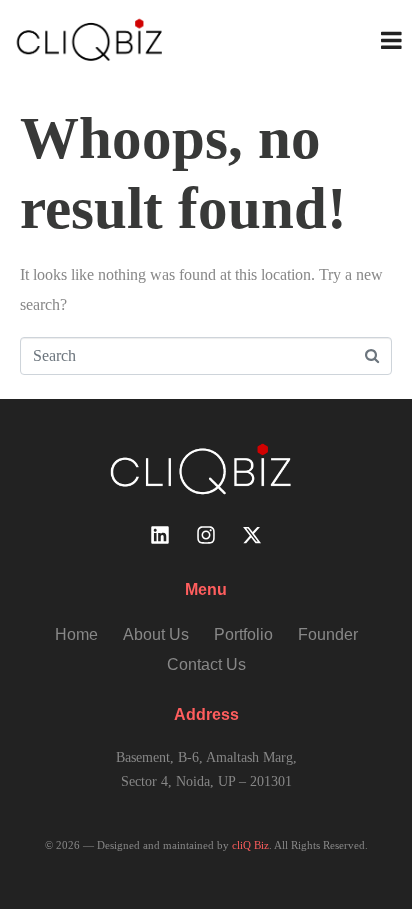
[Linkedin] (160, 535)
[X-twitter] (252, 535)
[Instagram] (206, 535)
